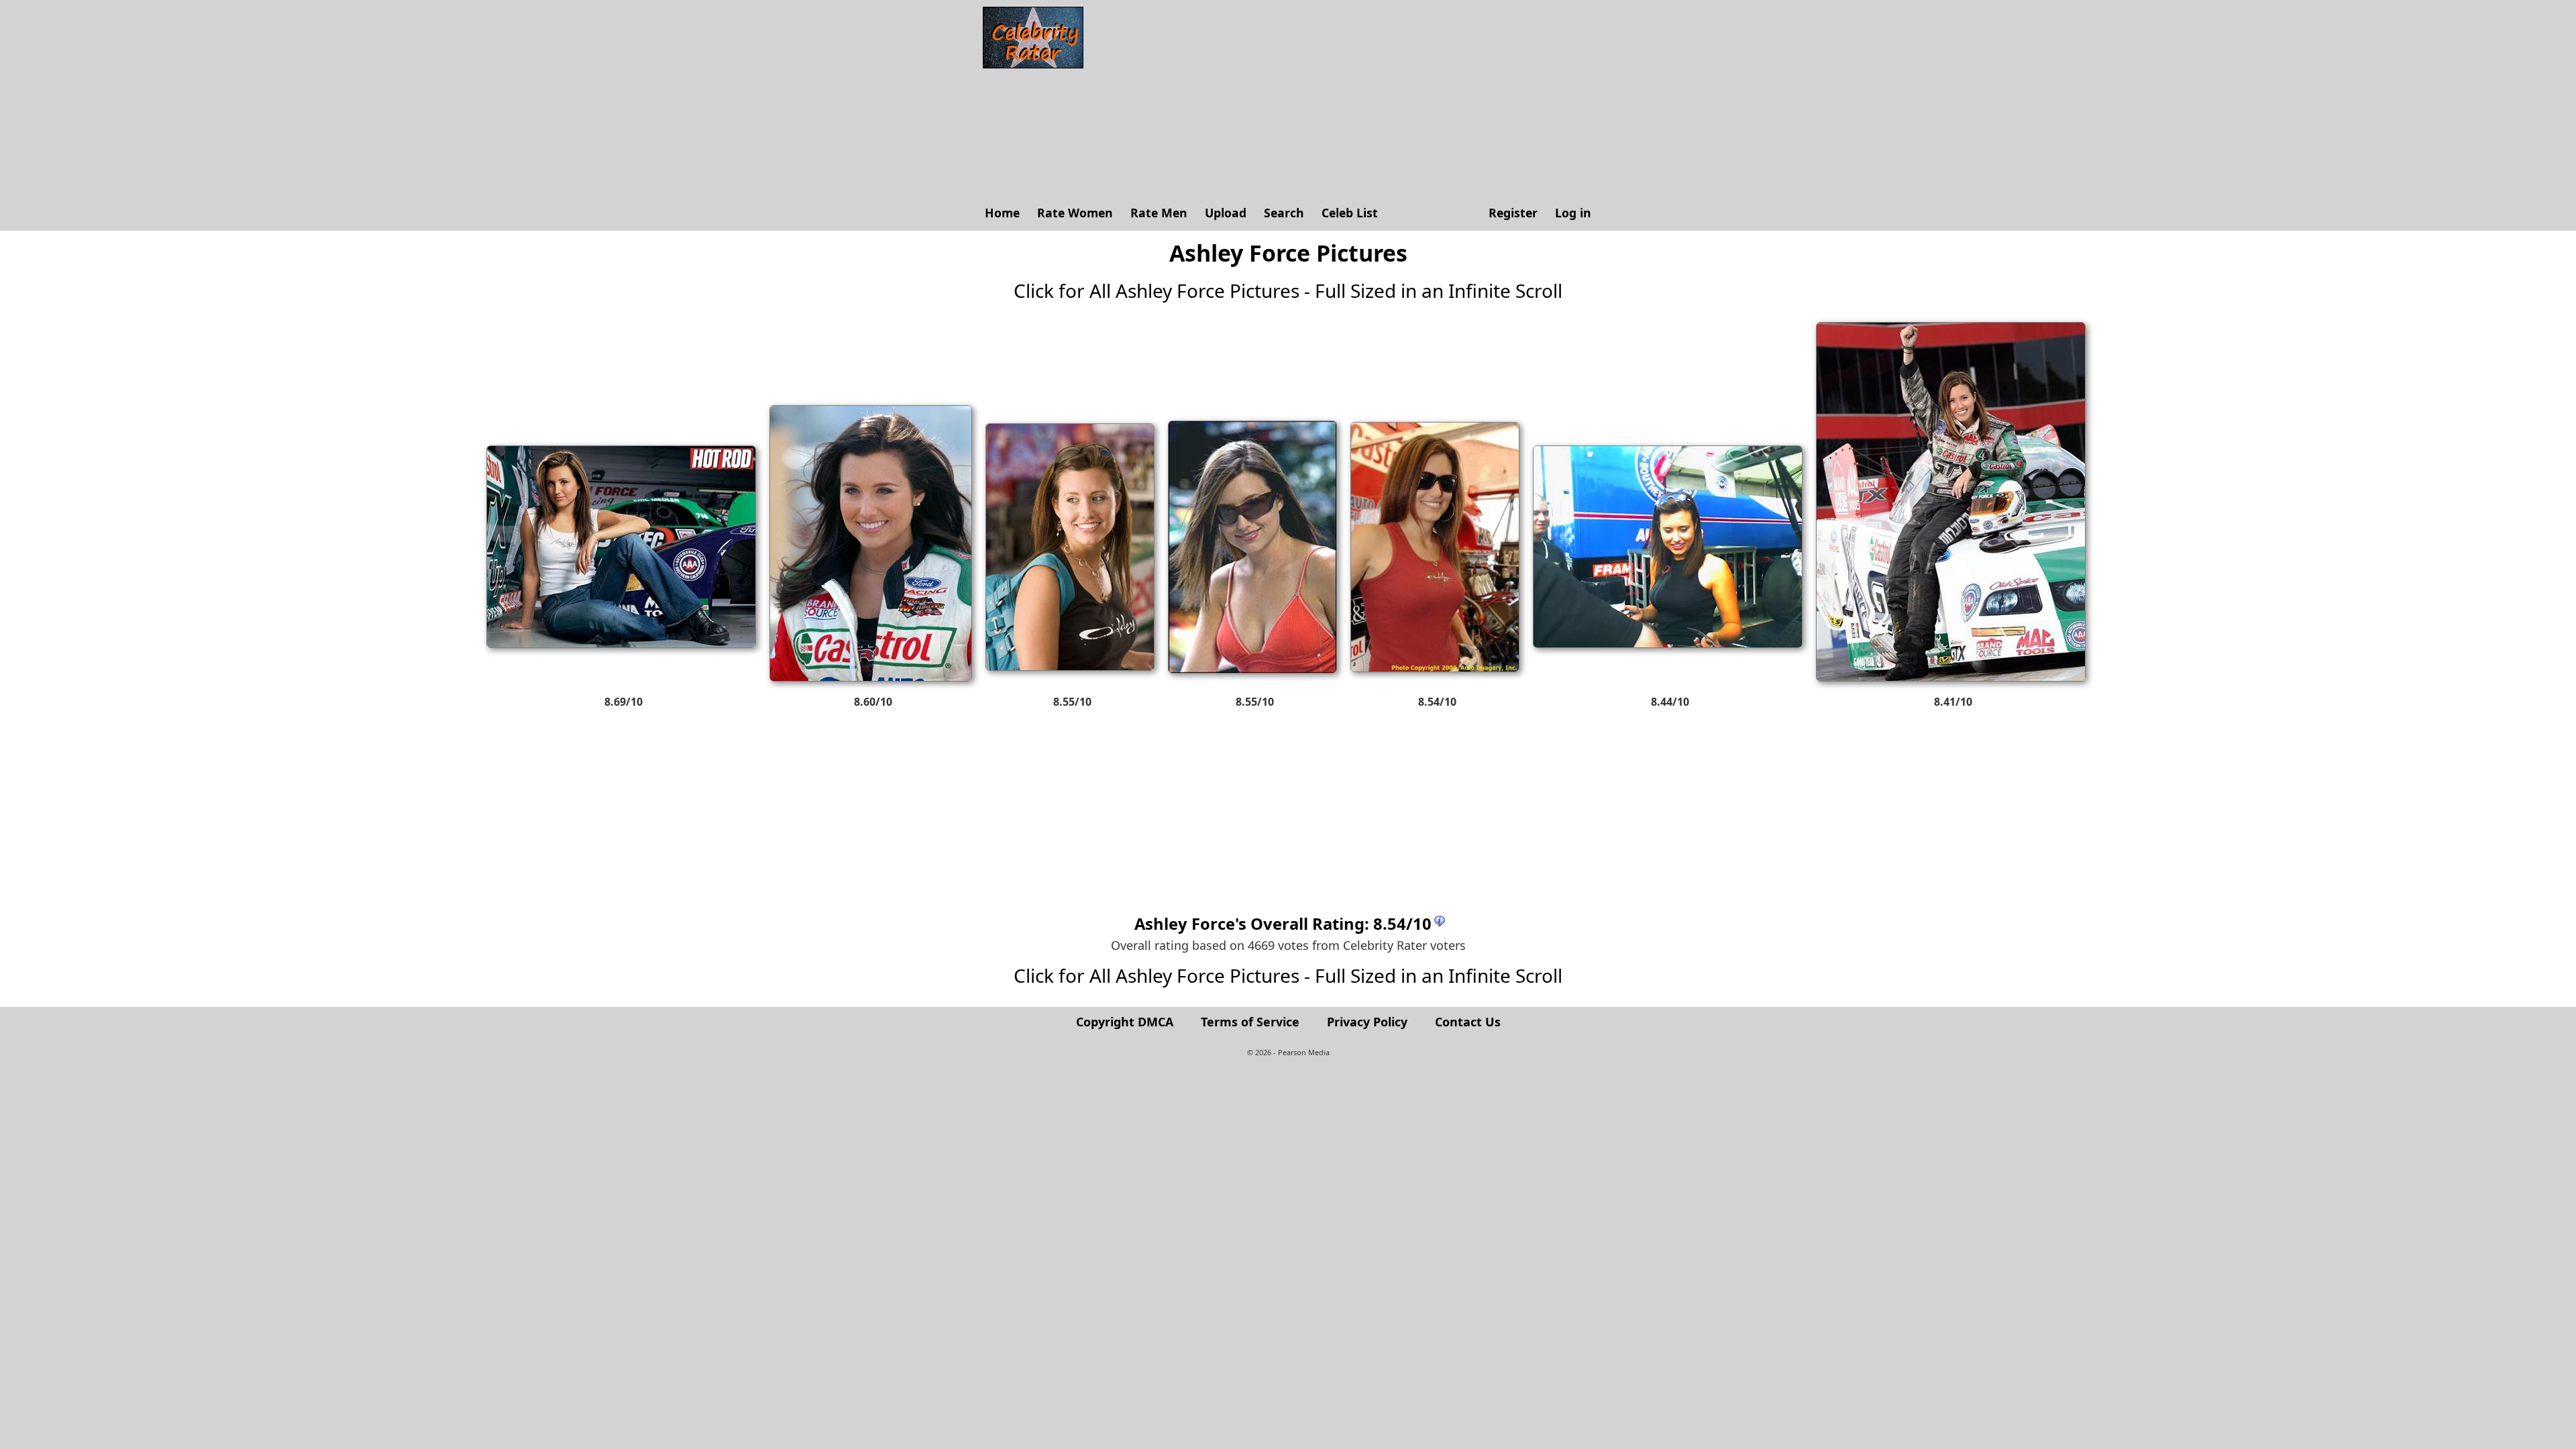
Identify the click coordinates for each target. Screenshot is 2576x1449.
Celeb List (1350, 213)
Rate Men (1159, 213)
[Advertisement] (1345, 101)
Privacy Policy (1367, 1022)
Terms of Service (1250, 1022)
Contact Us (1468, 1022)
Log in (1573, 213)
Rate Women (1075, 213)
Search (1284, 213)
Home (1002, 213)
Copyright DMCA (1125, 1022)
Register (1513, 213)
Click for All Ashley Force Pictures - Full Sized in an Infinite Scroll (1288, 290)
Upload (1226, 213)
